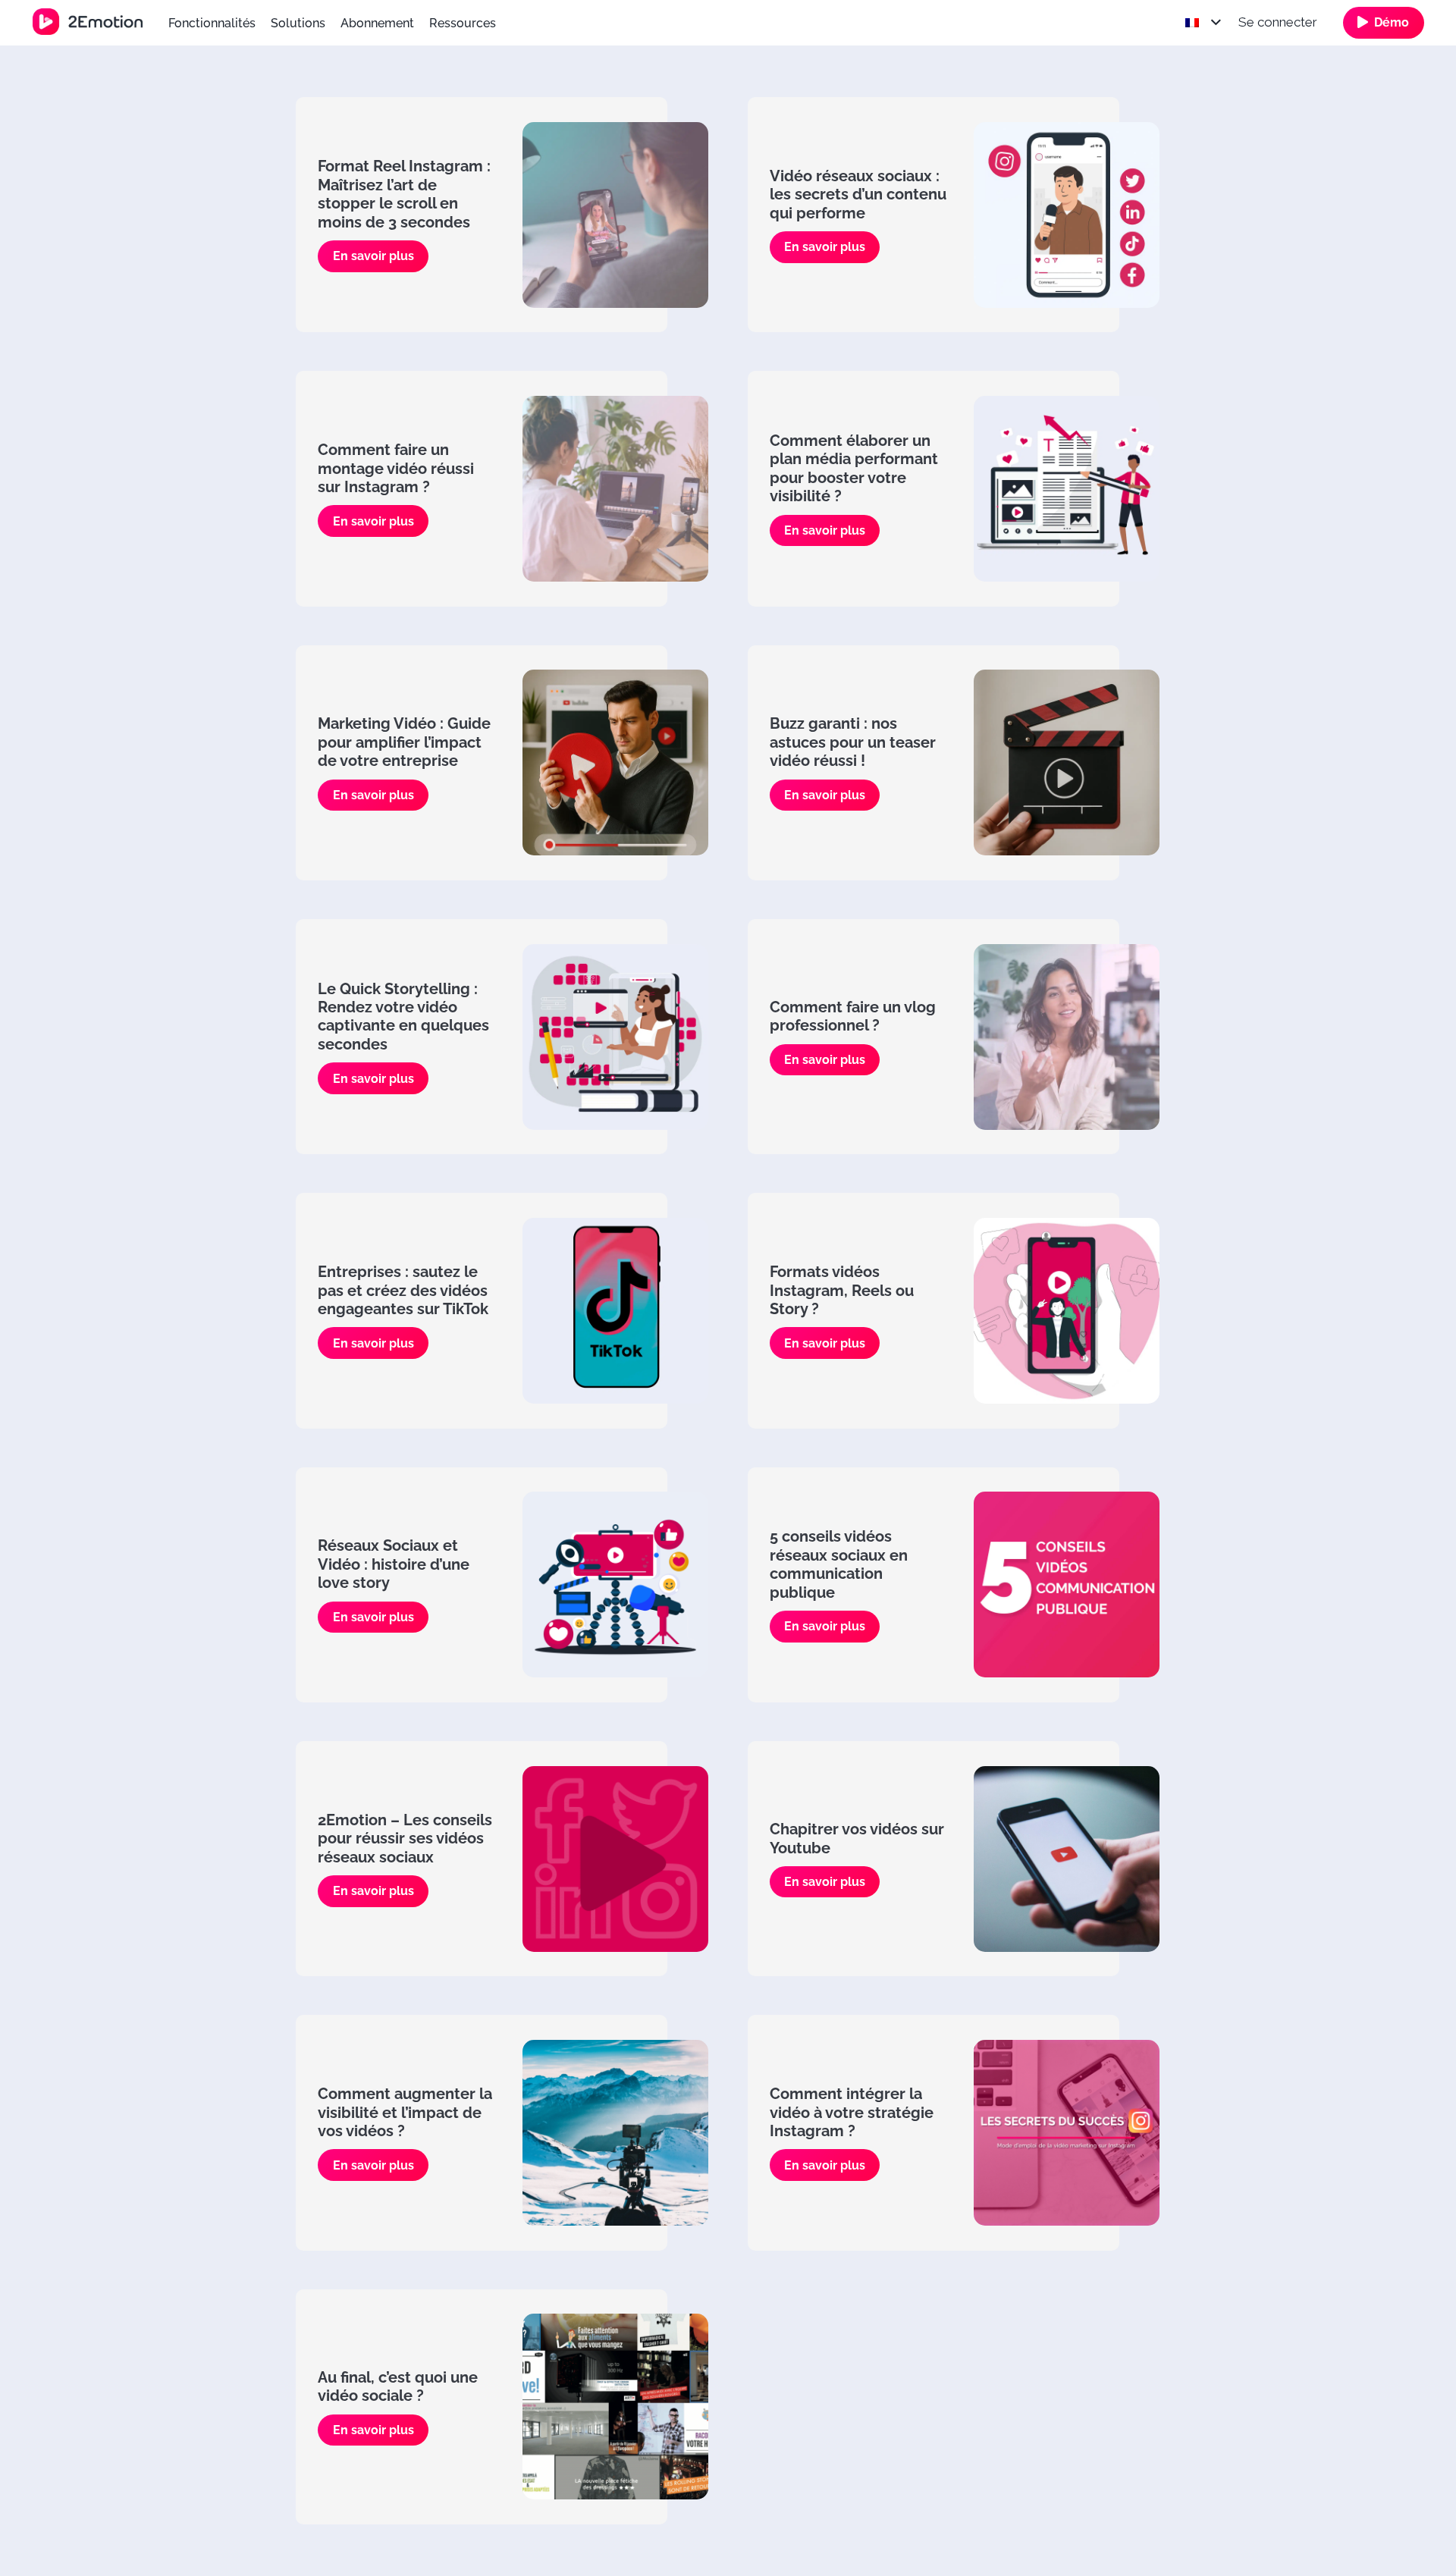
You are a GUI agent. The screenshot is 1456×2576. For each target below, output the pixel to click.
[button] (507, 22)
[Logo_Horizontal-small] (88, 22)
